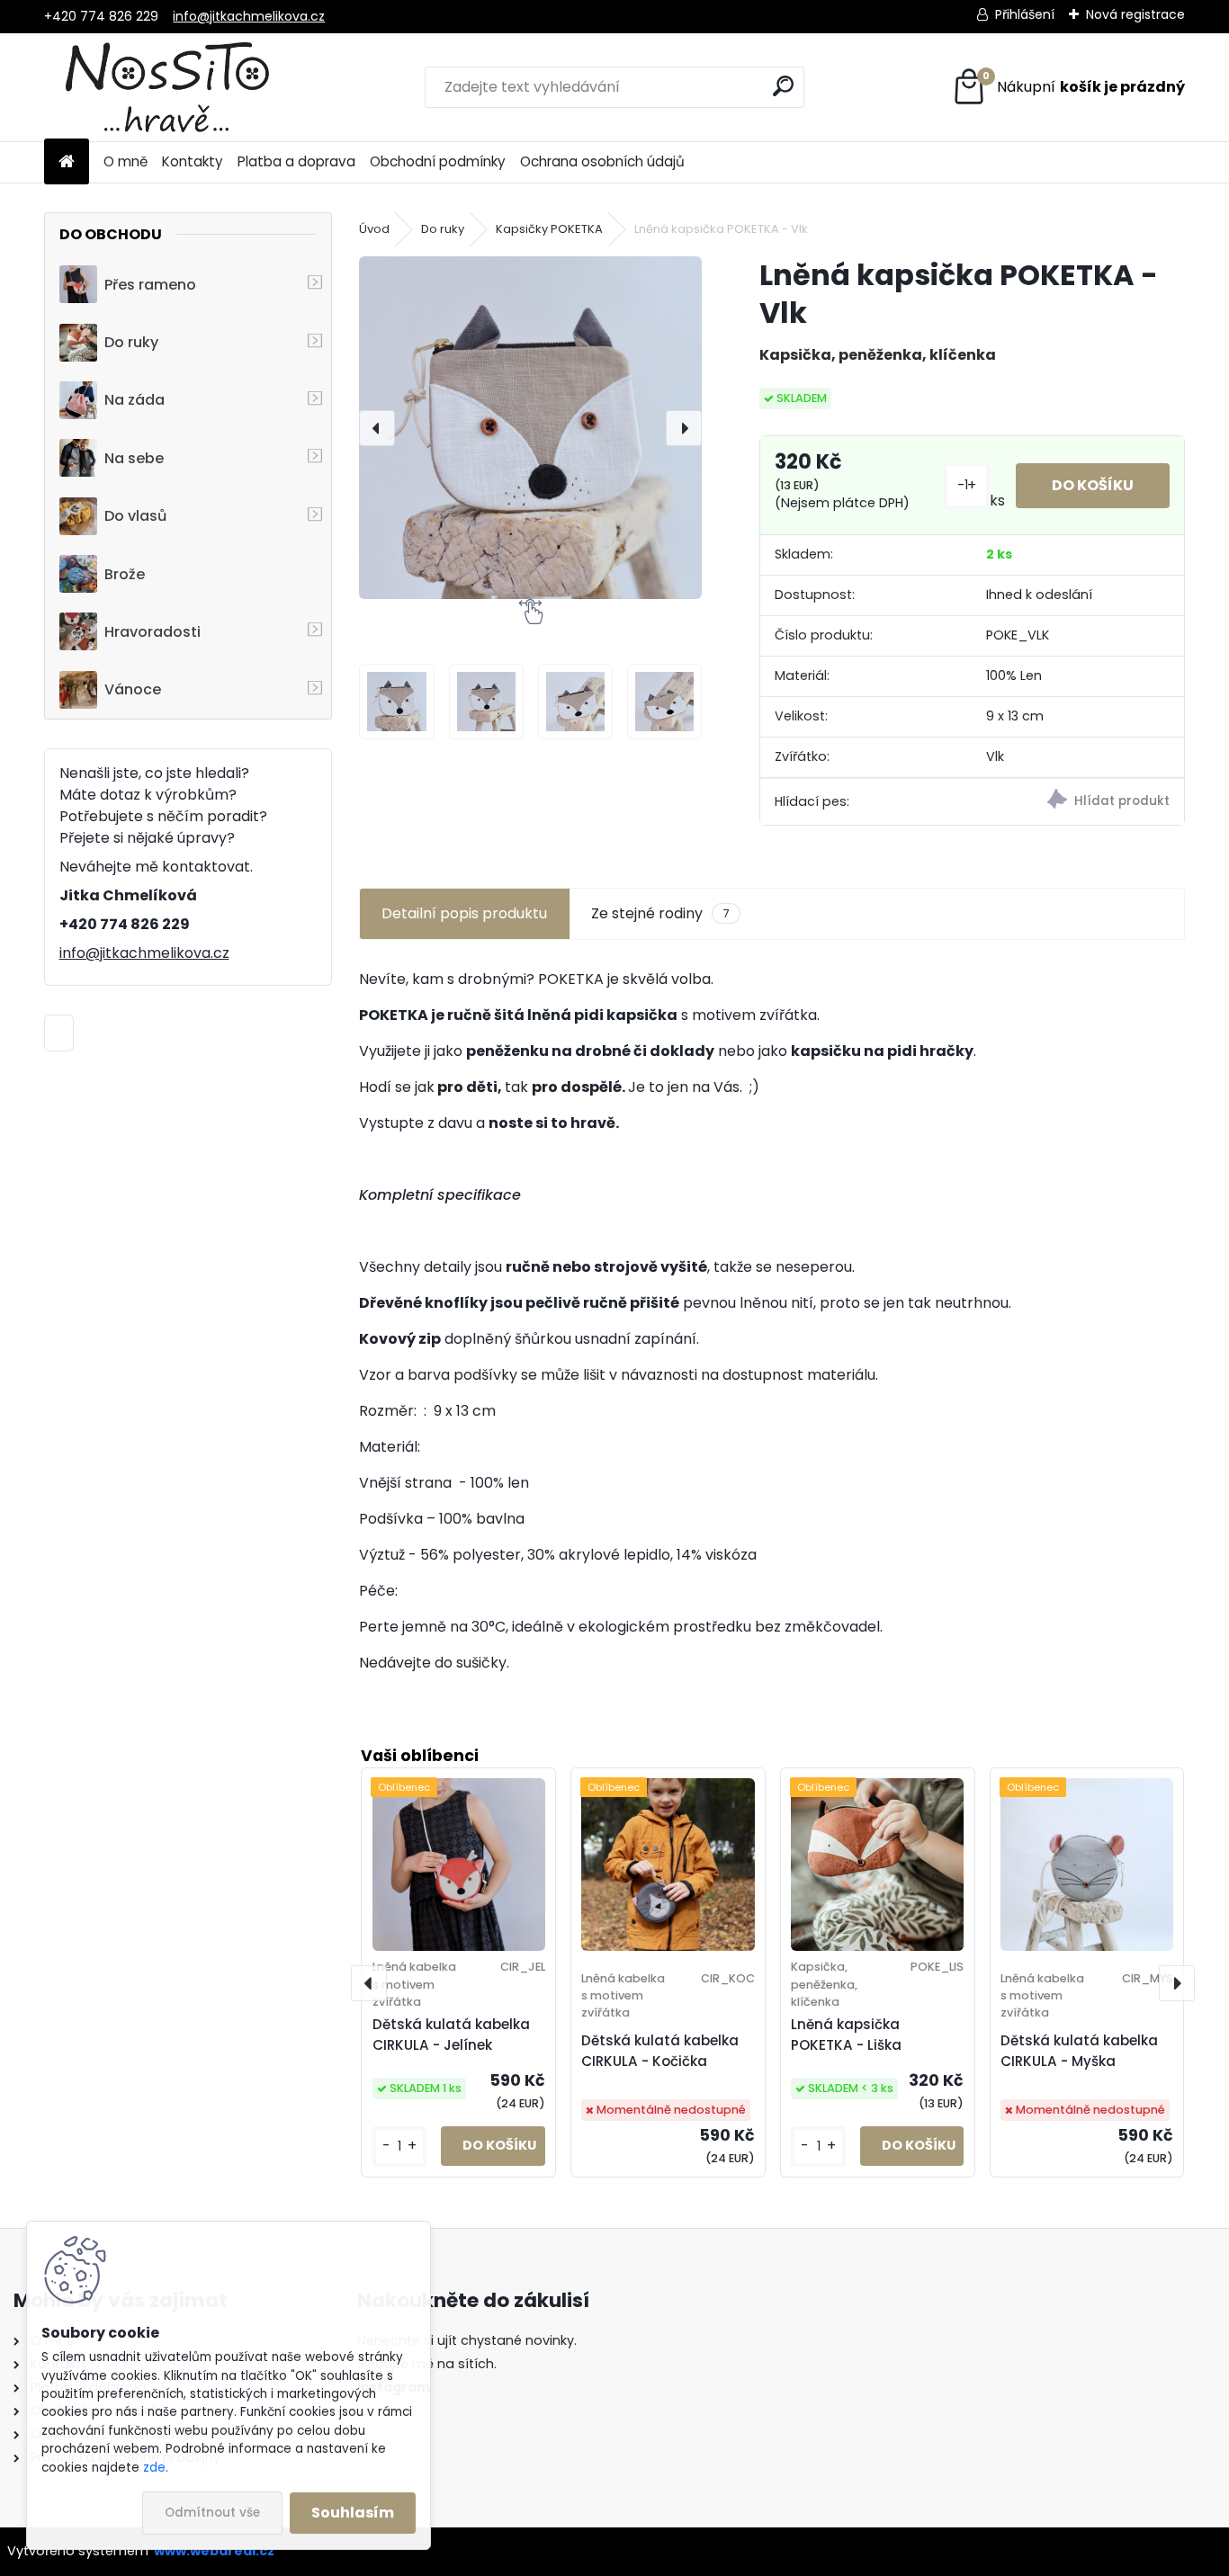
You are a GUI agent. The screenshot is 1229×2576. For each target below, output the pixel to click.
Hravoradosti (153, 632)
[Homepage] (67, 162)
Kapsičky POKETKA (549, 229)
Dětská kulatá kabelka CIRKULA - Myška (1079, 2051)
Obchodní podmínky (438, 161)
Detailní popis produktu (464, 913)
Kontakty (193, 161)
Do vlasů (135, 516)
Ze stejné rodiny (660, 913)
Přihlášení (1025, 14)
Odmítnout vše (212, 2513)
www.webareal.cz (214, 2551)
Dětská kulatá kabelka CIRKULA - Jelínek (451, 2035)
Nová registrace (1135, 14)
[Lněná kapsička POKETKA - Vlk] (530, 428)
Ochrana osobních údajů (602, 161)
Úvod (374, 229)
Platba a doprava (296, 161)
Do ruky (131, 342)
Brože (125, 574)
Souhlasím (353, 2513)
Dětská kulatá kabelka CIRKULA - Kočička (660, 2051)
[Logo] (168, 87)
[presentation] (377, 428)
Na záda (135, 400)
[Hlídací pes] (1077, 802)
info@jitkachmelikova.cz (249, 16)
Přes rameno (150, 285)
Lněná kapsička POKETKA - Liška (846, 2035)
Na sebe (134, 458)
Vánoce (133, 689)
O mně (126, 161)
